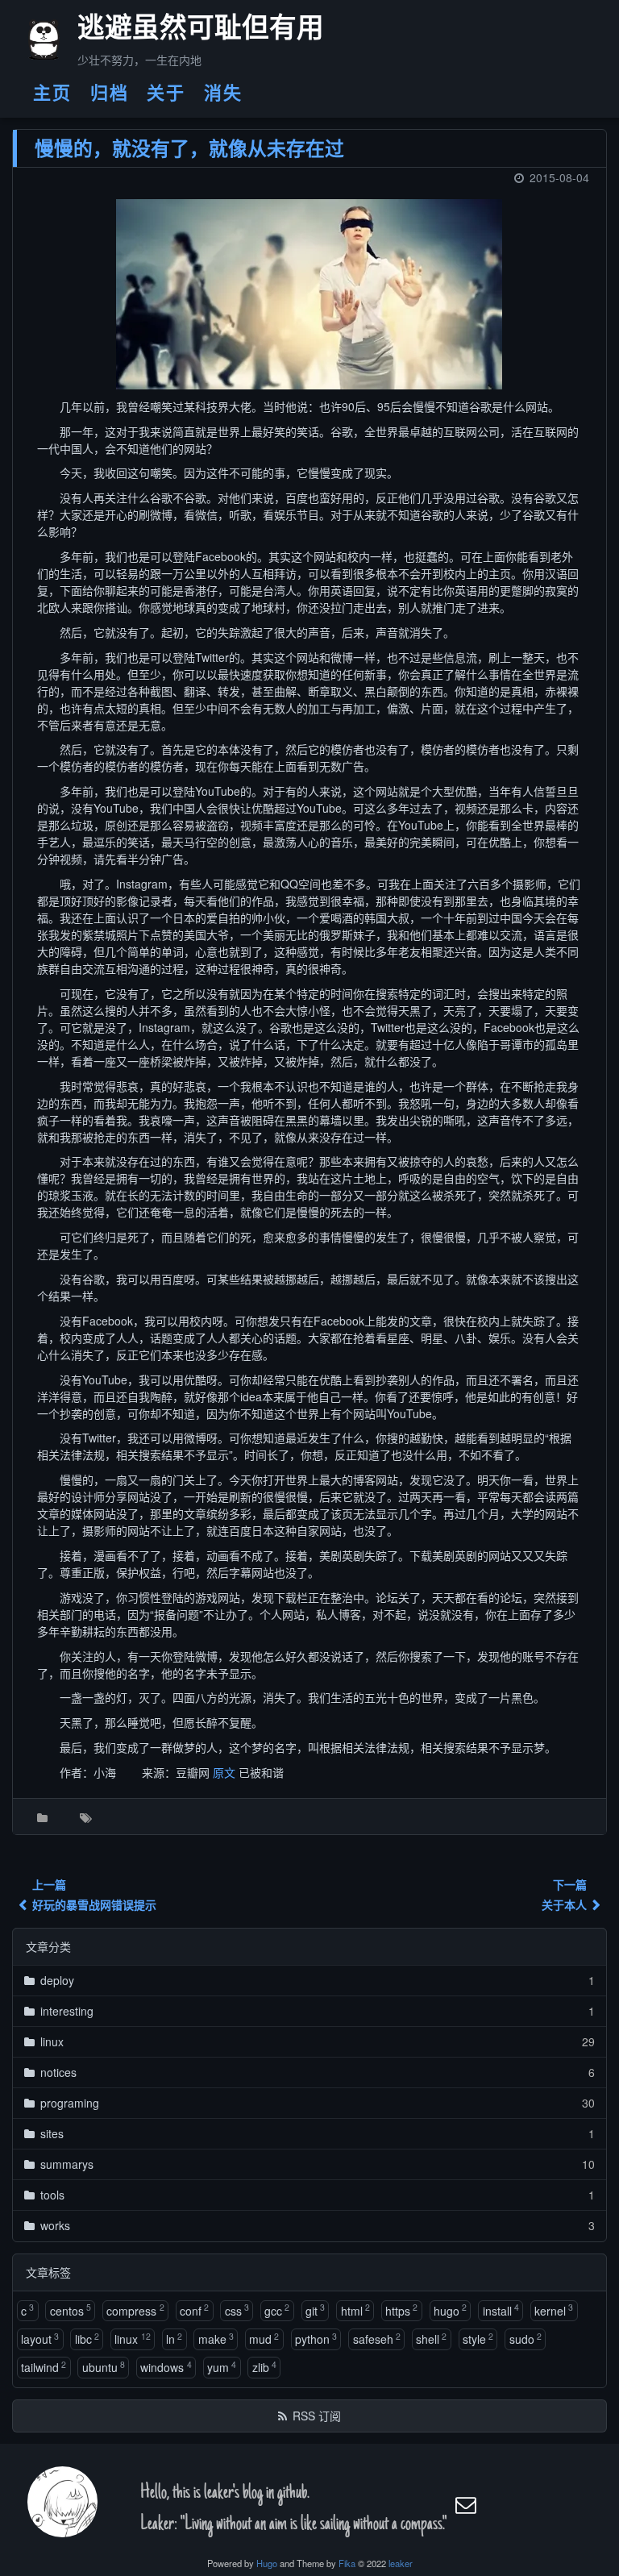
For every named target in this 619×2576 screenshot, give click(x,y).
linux (132, 2339)
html (355, 2310)
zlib (264, 2367)
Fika (347, 2563)
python (316, 2339)
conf (194, 2310)
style (478, 2339)
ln (174, 2339)
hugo (450, 2310)
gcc (277, 2310)
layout (40, 2339)
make (216, 2339)
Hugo (267, 2563)
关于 (166, 92)
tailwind (44, 2367)
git (315, 2310)
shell (431, 2339)
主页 (52, 92)
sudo (526, 2339)
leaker (401, 2563)
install (501, 2310)
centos (71, 2310)
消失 (223, 92)
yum (222, 2367)
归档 (110, 92)
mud (264, 2339)
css (237, 2310)
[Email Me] (467, 2505)
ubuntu (104, 2367)
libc (87, 2339)
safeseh (377, 2339)
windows (166, 2367)
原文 (224, 1772)
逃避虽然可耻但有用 (183, 31)
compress (135, 2310)
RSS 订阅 (317, 2416)
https (401, 2310)
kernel (554, 2310)
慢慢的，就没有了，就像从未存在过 (189, 148)
